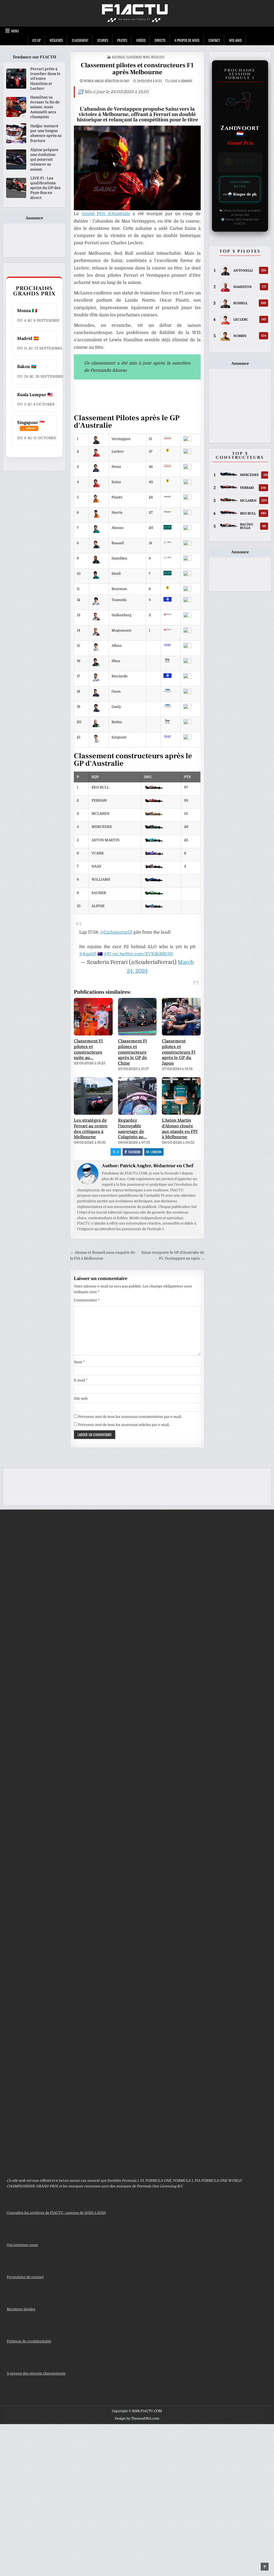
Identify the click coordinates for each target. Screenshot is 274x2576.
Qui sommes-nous (22, 2245)
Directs (160, 40)
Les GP (36, 40)
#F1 (108, 954)
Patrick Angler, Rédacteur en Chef (107, 81)
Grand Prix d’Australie (106, 214)
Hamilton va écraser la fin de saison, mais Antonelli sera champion (45, 107)
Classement (80, 40)
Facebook (134, 1152)
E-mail (81, 1380)
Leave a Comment (181, 81)
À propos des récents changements (36, 2373)
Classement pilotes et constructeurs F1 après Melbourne (137, 69)
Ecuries (103, 40)
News (146, 57)
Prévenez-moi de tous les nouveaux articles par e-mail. (124, 1425)
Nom (79, 1362)
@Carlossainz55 (116, 932)
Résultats (56, 40)
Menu (15, 31)
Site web (81, 1398)
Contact (214, 40)
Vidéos (141, 40)
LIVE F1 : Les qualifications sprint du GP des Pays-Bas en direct (45, 188)
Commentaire (87, 1300)
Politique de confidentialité (29, 2341)
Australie (118, 57)
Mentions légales (21, 2309)
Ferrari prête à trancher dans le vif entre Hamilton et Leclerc (45, 79)
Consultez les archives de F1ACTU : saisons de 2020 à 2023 (56, 2213)
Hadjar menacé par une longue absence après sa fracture (46, 133)
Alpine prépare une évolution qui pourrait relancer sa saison (44, 159)
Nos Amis (235, 40)
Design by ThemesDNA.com (137, 2419)
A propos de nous (187, 40)
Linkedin (156, 1152)
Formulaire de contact (25, 2277)
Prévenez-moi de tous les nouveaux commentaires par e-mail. (130, 1417)
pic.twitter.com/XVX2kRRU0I (143, 954)
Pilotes (122, 40)
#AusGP (88, 954)
